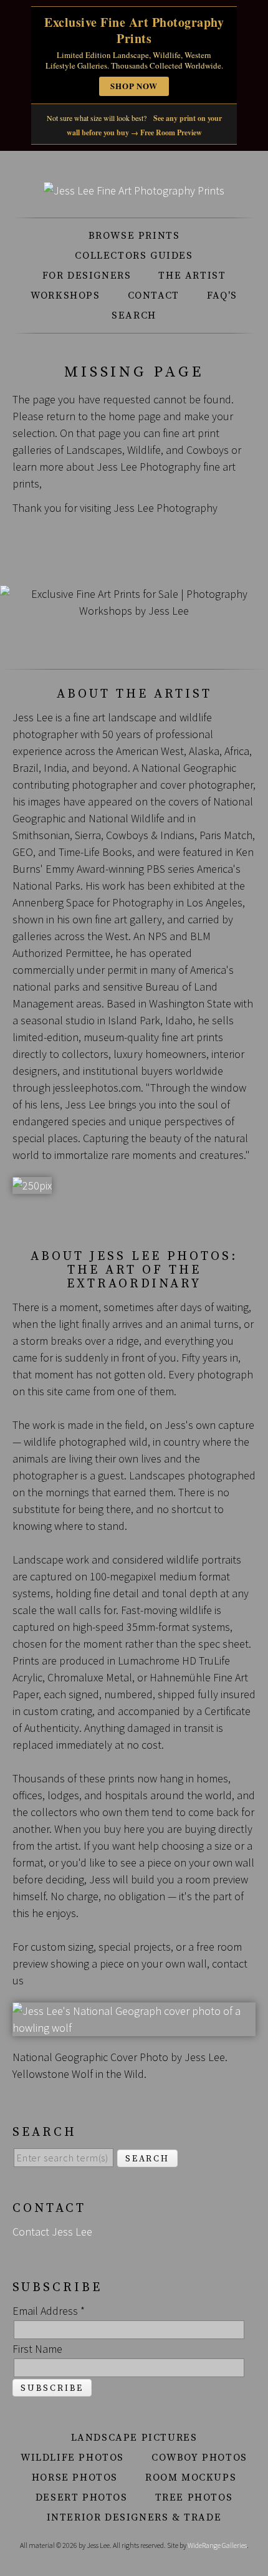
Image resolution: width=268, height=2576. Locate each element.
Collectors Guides (134, 256)
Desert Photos (82, 2497)
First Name (37, 2349)
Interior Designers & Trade (134, 2517)
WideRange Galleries (217, 2545)
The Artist (192, 276)
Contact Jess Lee (52, 2232)
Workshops (65, 296)
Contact (154, 296)
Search (134, 315)
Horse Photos (75, 2477)
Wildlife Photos (72, 2458)
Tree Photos (194, 2497)
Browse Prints (134, 236)
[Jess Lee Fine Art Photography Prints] (134, 190)
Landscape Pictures (134, 2438)
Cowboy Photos (199, 2458)
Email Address (49, 2311)
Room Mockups (191, 2477)
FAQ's (222, 296)
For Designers (87, 276)
